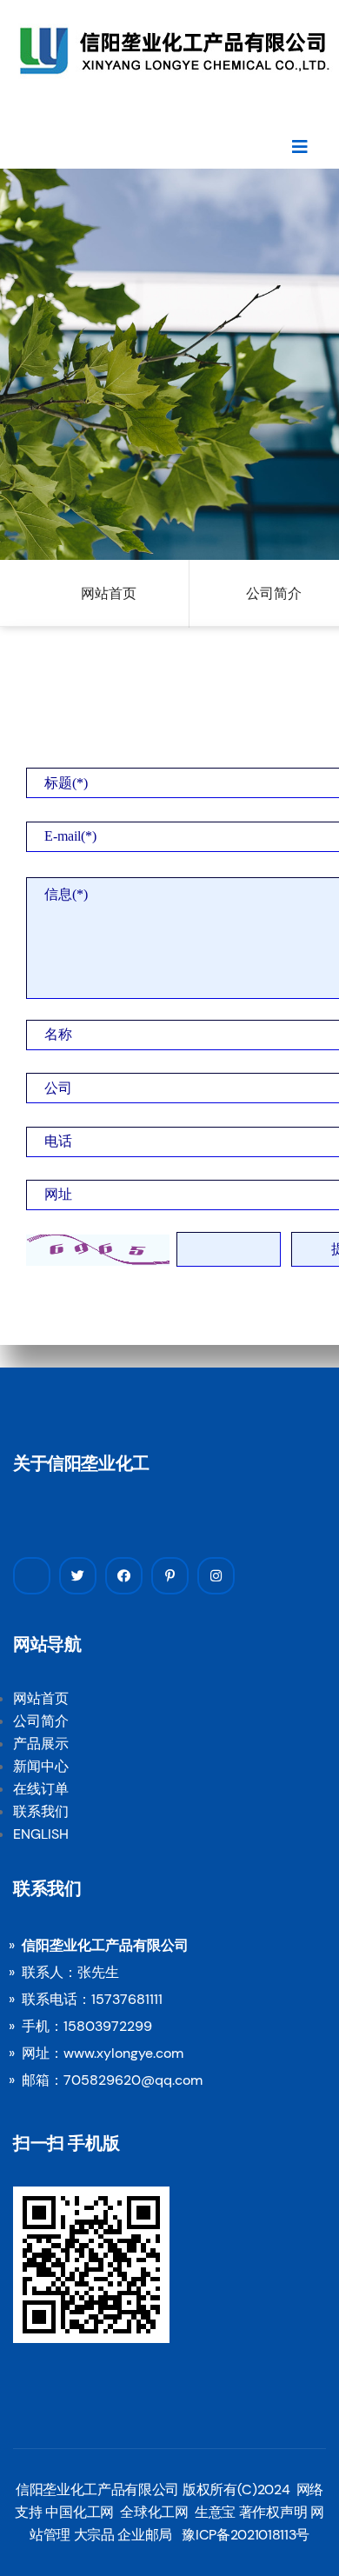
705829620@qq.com (133, 2080)
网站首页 (109, 593)
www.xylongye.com (123, 2053)
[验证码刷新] (98, 1250)
